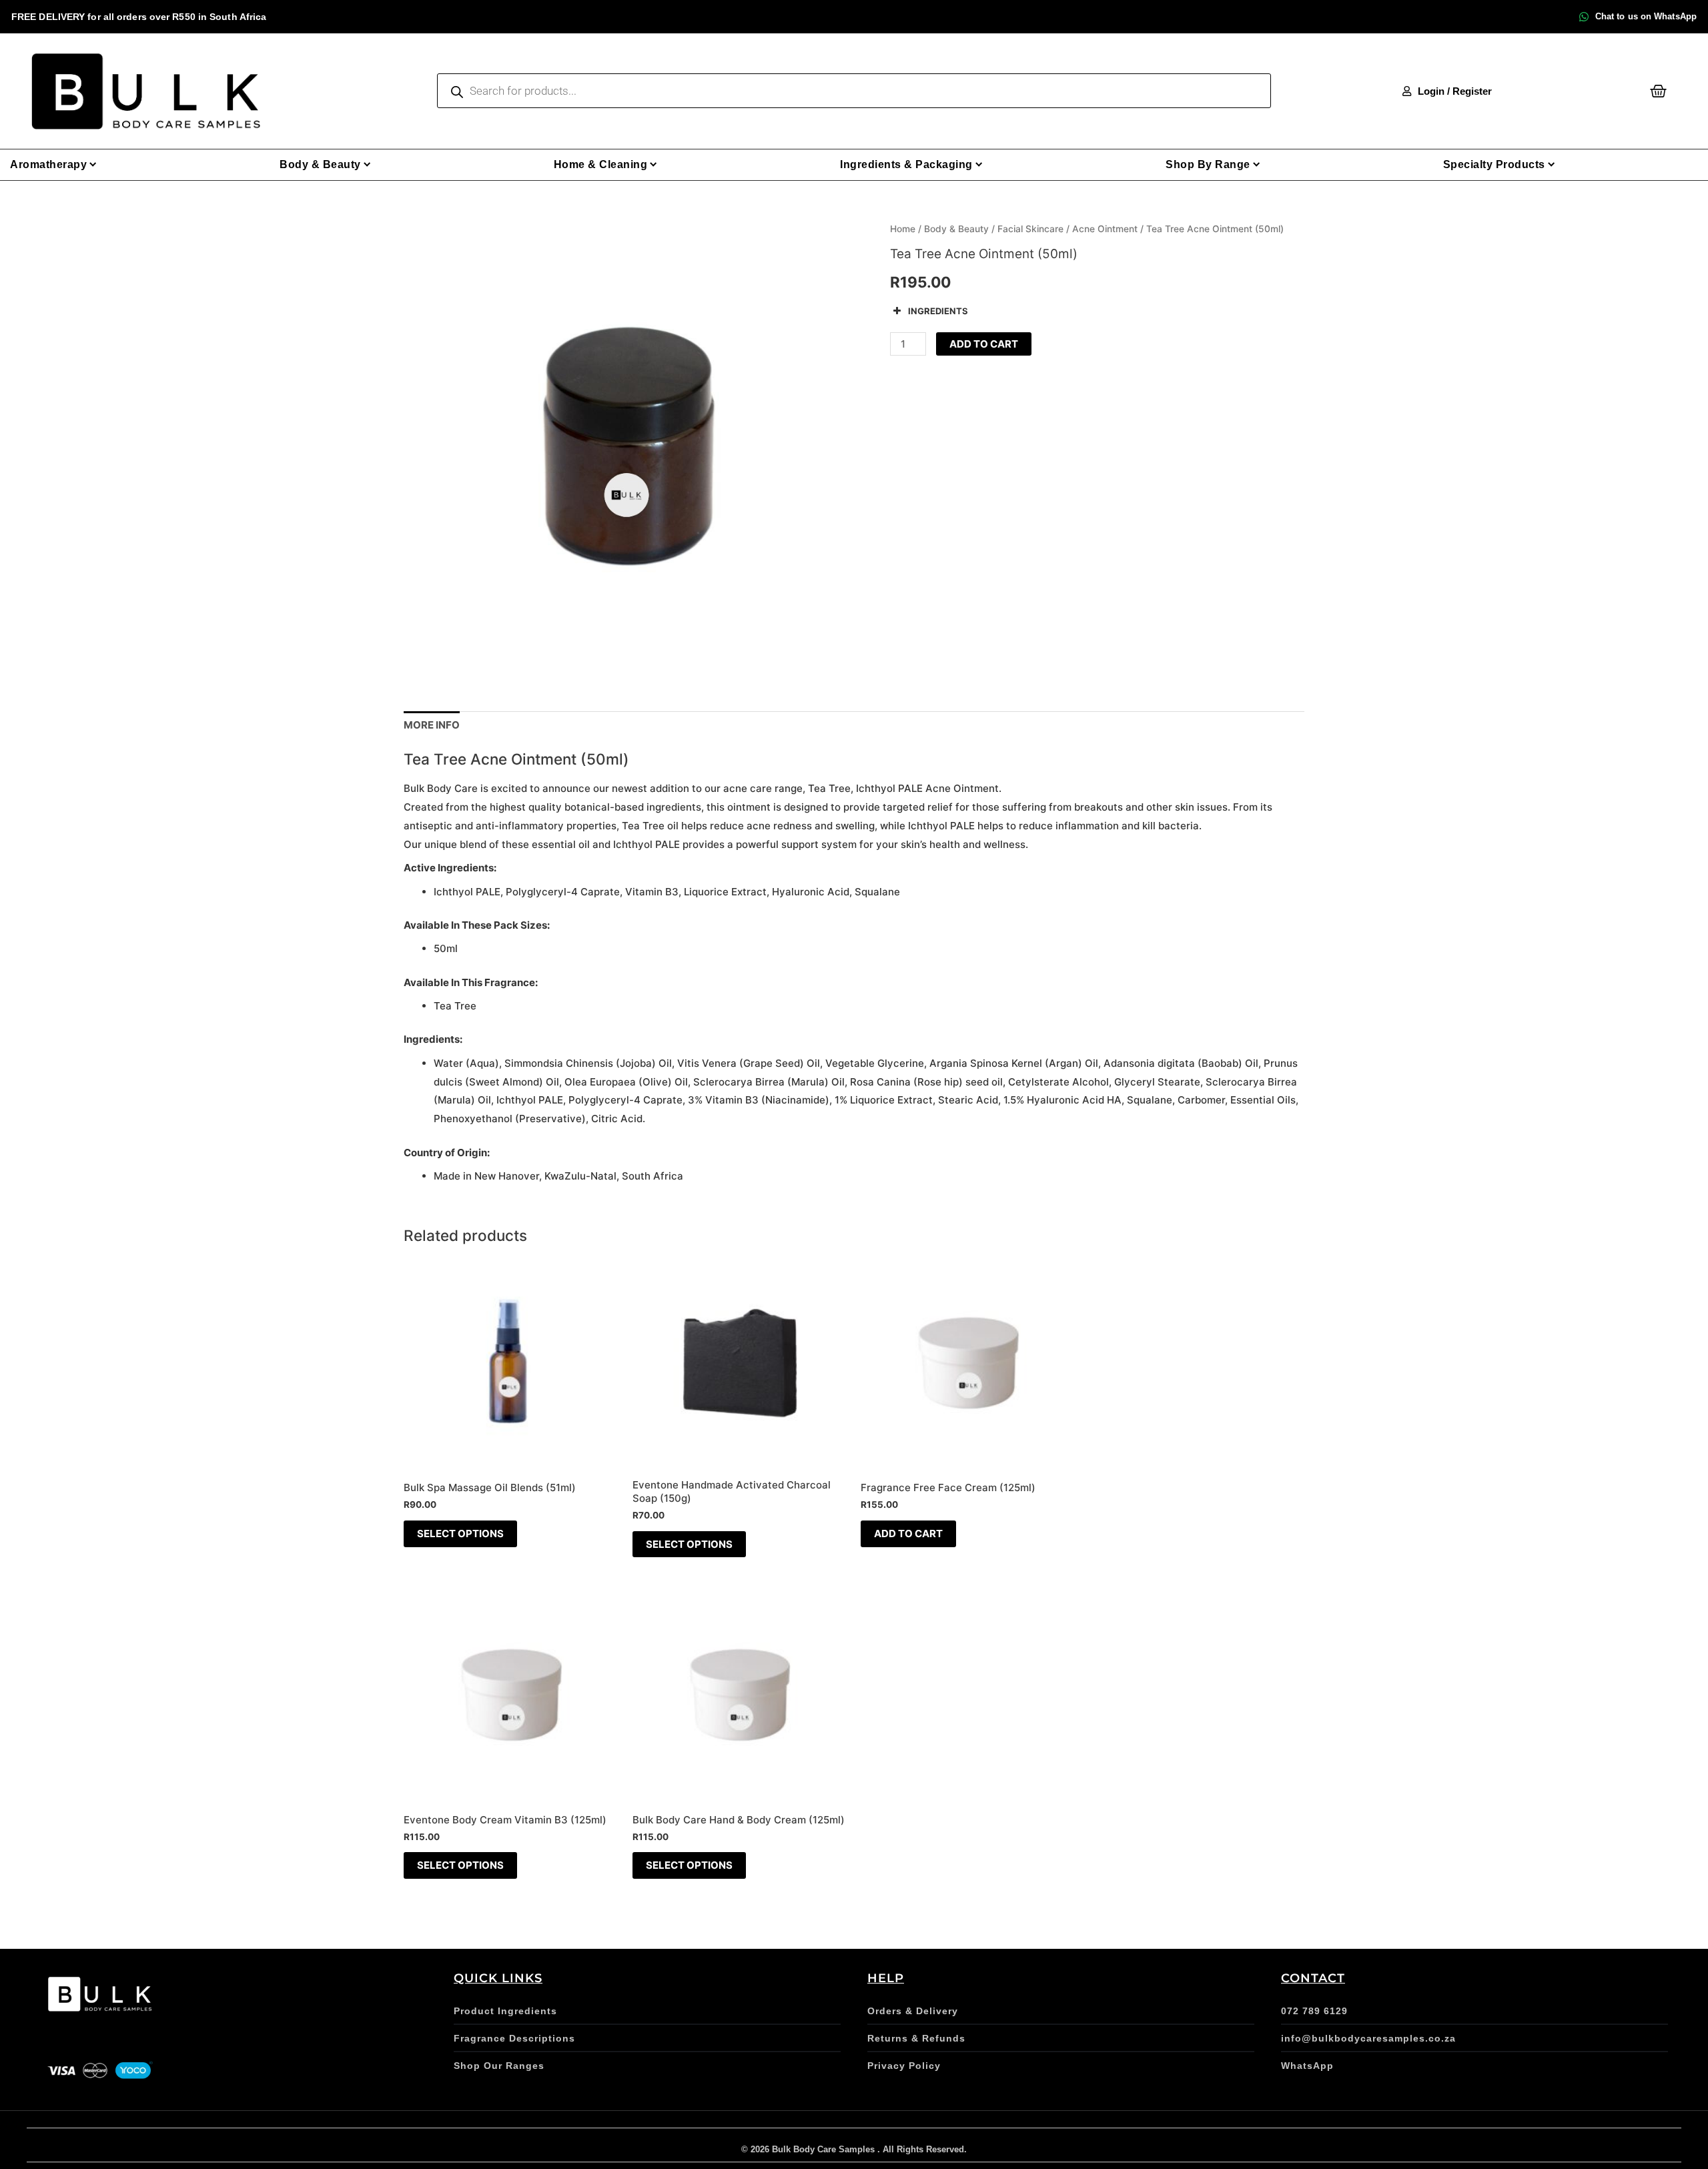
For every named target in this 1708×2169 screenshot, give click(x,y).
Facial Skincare (1030, 229)
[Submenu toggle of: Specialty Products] (1552, 164)
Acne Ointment (1105, 229)
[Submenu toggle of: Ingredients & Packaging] (979, 164)
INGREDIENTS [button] (938, 311)
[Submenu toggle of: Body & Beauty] (367, 164)
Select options (460, 1534)
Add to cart (984, 344)
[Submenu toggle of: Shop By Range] (1257, 164)
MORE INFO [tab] (432, 725)
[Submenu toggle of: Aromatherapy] (93, 164)
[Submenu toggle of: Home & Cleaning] (654, 164)
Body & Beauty (956, 229)
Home (903, 229)
